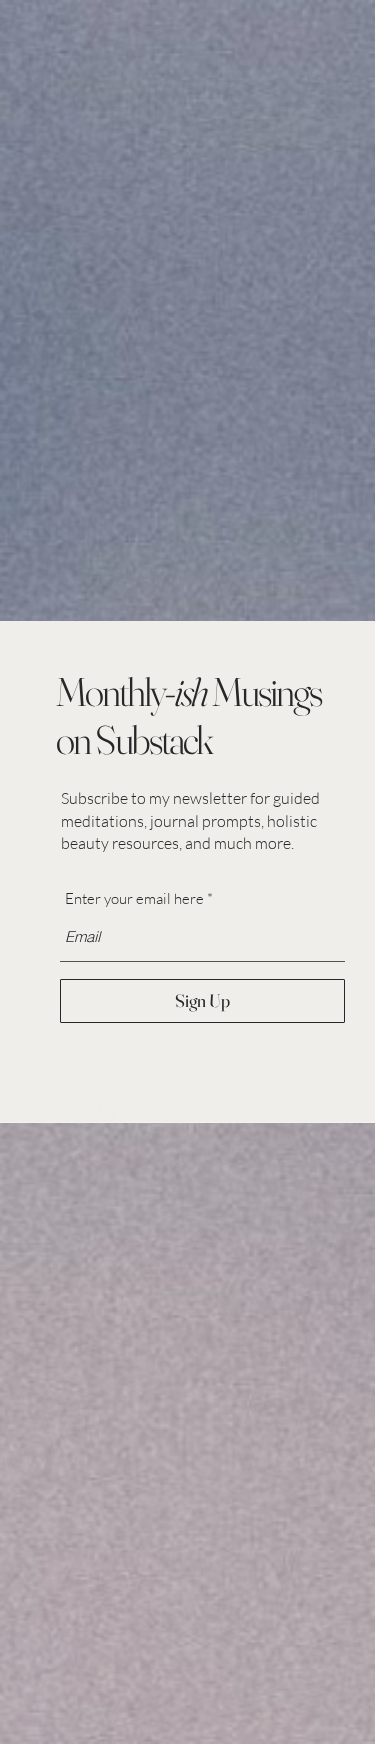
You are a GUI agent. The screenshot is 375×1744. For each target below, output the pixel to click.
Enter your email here (134, 898)
